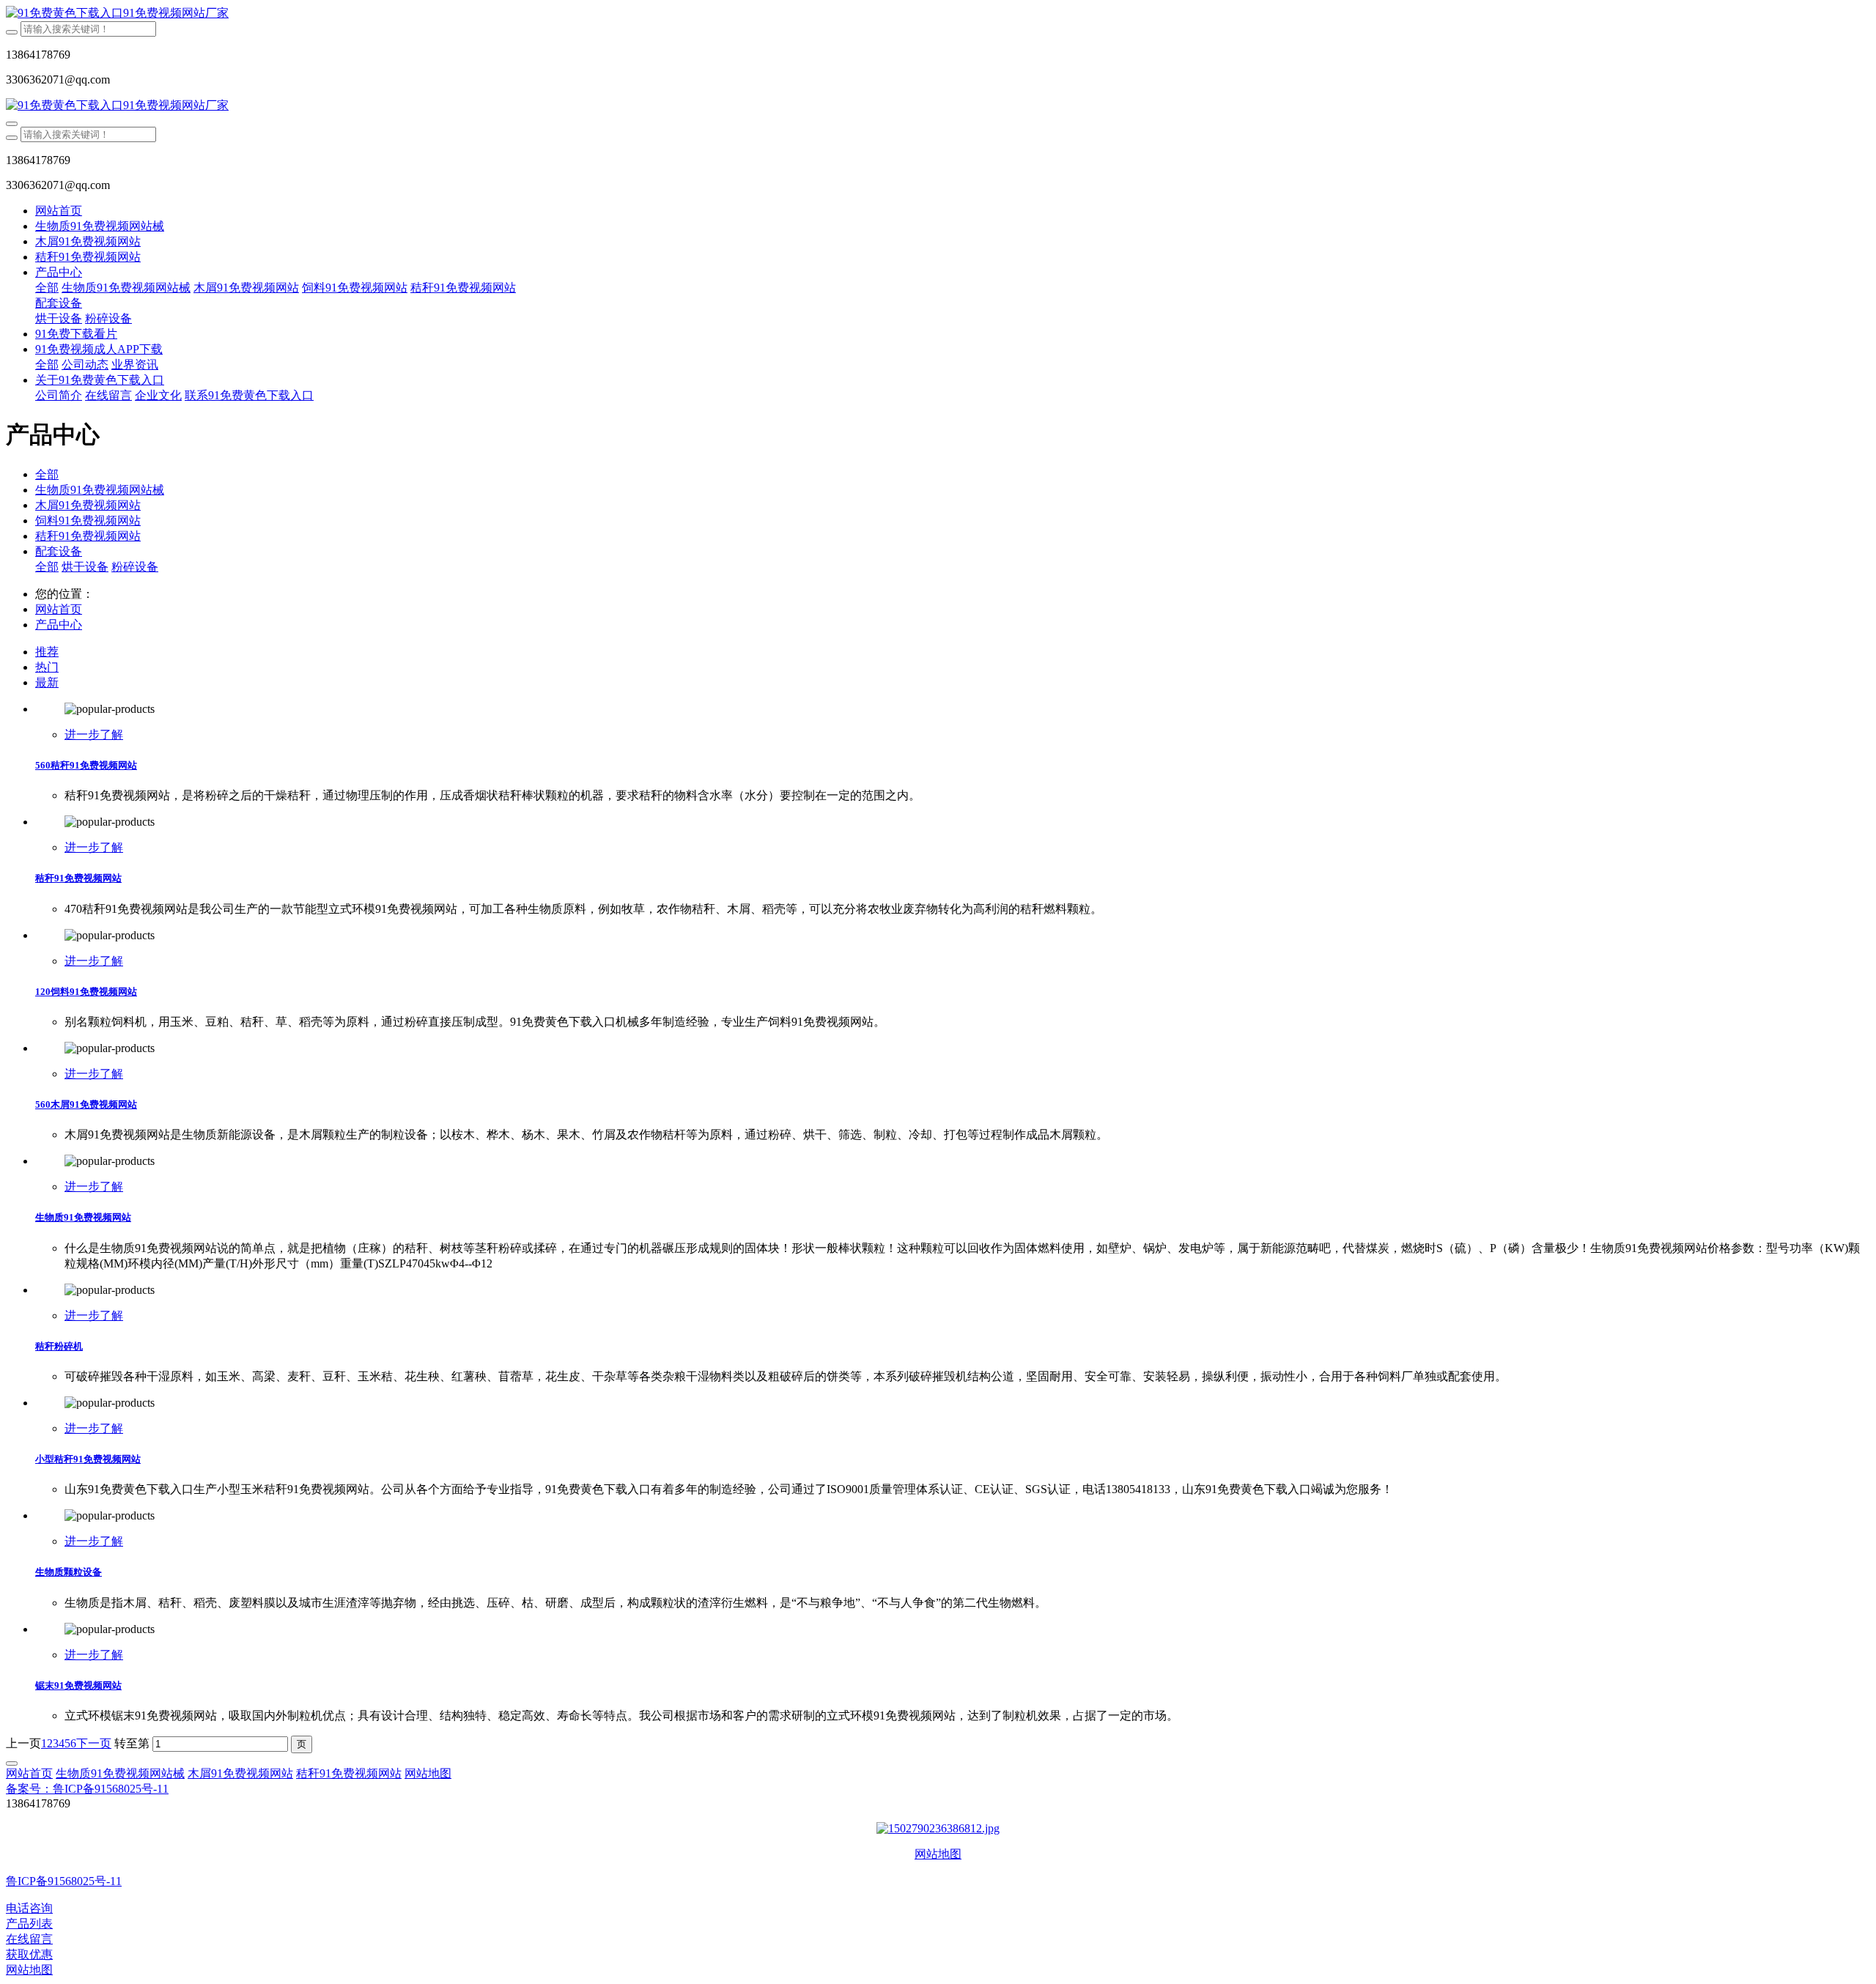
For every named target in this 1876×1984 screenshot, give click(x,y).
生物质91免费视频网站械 (100, 490)
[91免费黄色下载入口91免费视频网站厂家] (938, 14)
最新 (47, 682)
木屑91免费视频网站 (88, 505)
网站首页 (59, 211)
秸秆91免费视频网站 (88, 536)
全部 (47, 288)
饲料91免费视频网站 (88, 521)
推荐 (47, 652)
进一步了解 (94, 734)
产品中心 (59, 625)
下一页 (94, 1743)
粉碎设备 (135, 567)
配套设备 (59, 551)
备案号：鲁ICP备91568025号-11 (87, 1789)
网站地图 (938, 1854)
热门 (47, 667)
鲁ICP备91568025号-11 (64, 1881)
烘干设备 (85, 567)
